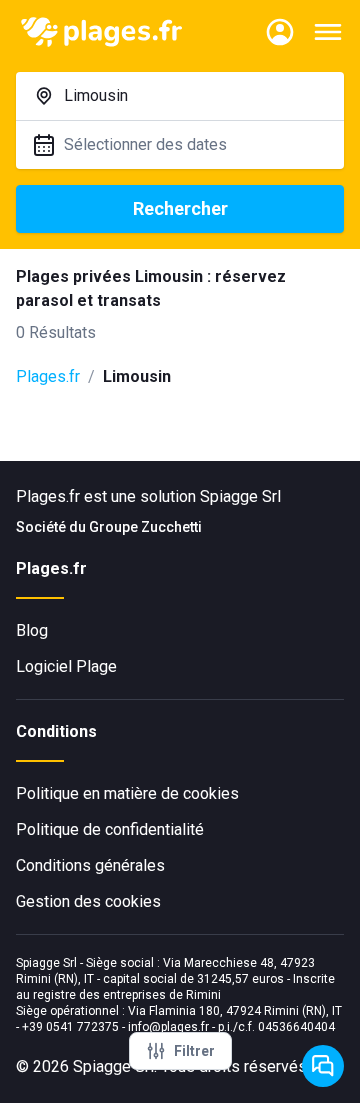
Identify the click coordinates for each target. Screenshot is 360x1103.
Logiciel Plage (66, 666)
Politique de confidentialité (110, 829)
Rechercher (180, 208)
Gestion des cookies (88, 901)
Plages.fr (48, 376)
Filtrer (194, 1051)
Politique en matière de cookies (127, 793)
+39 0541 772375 (70, 1027)
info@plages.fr (168, 1027)
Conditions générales (90, 865)
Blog (32, 630)
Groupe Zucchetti (145, 527)
